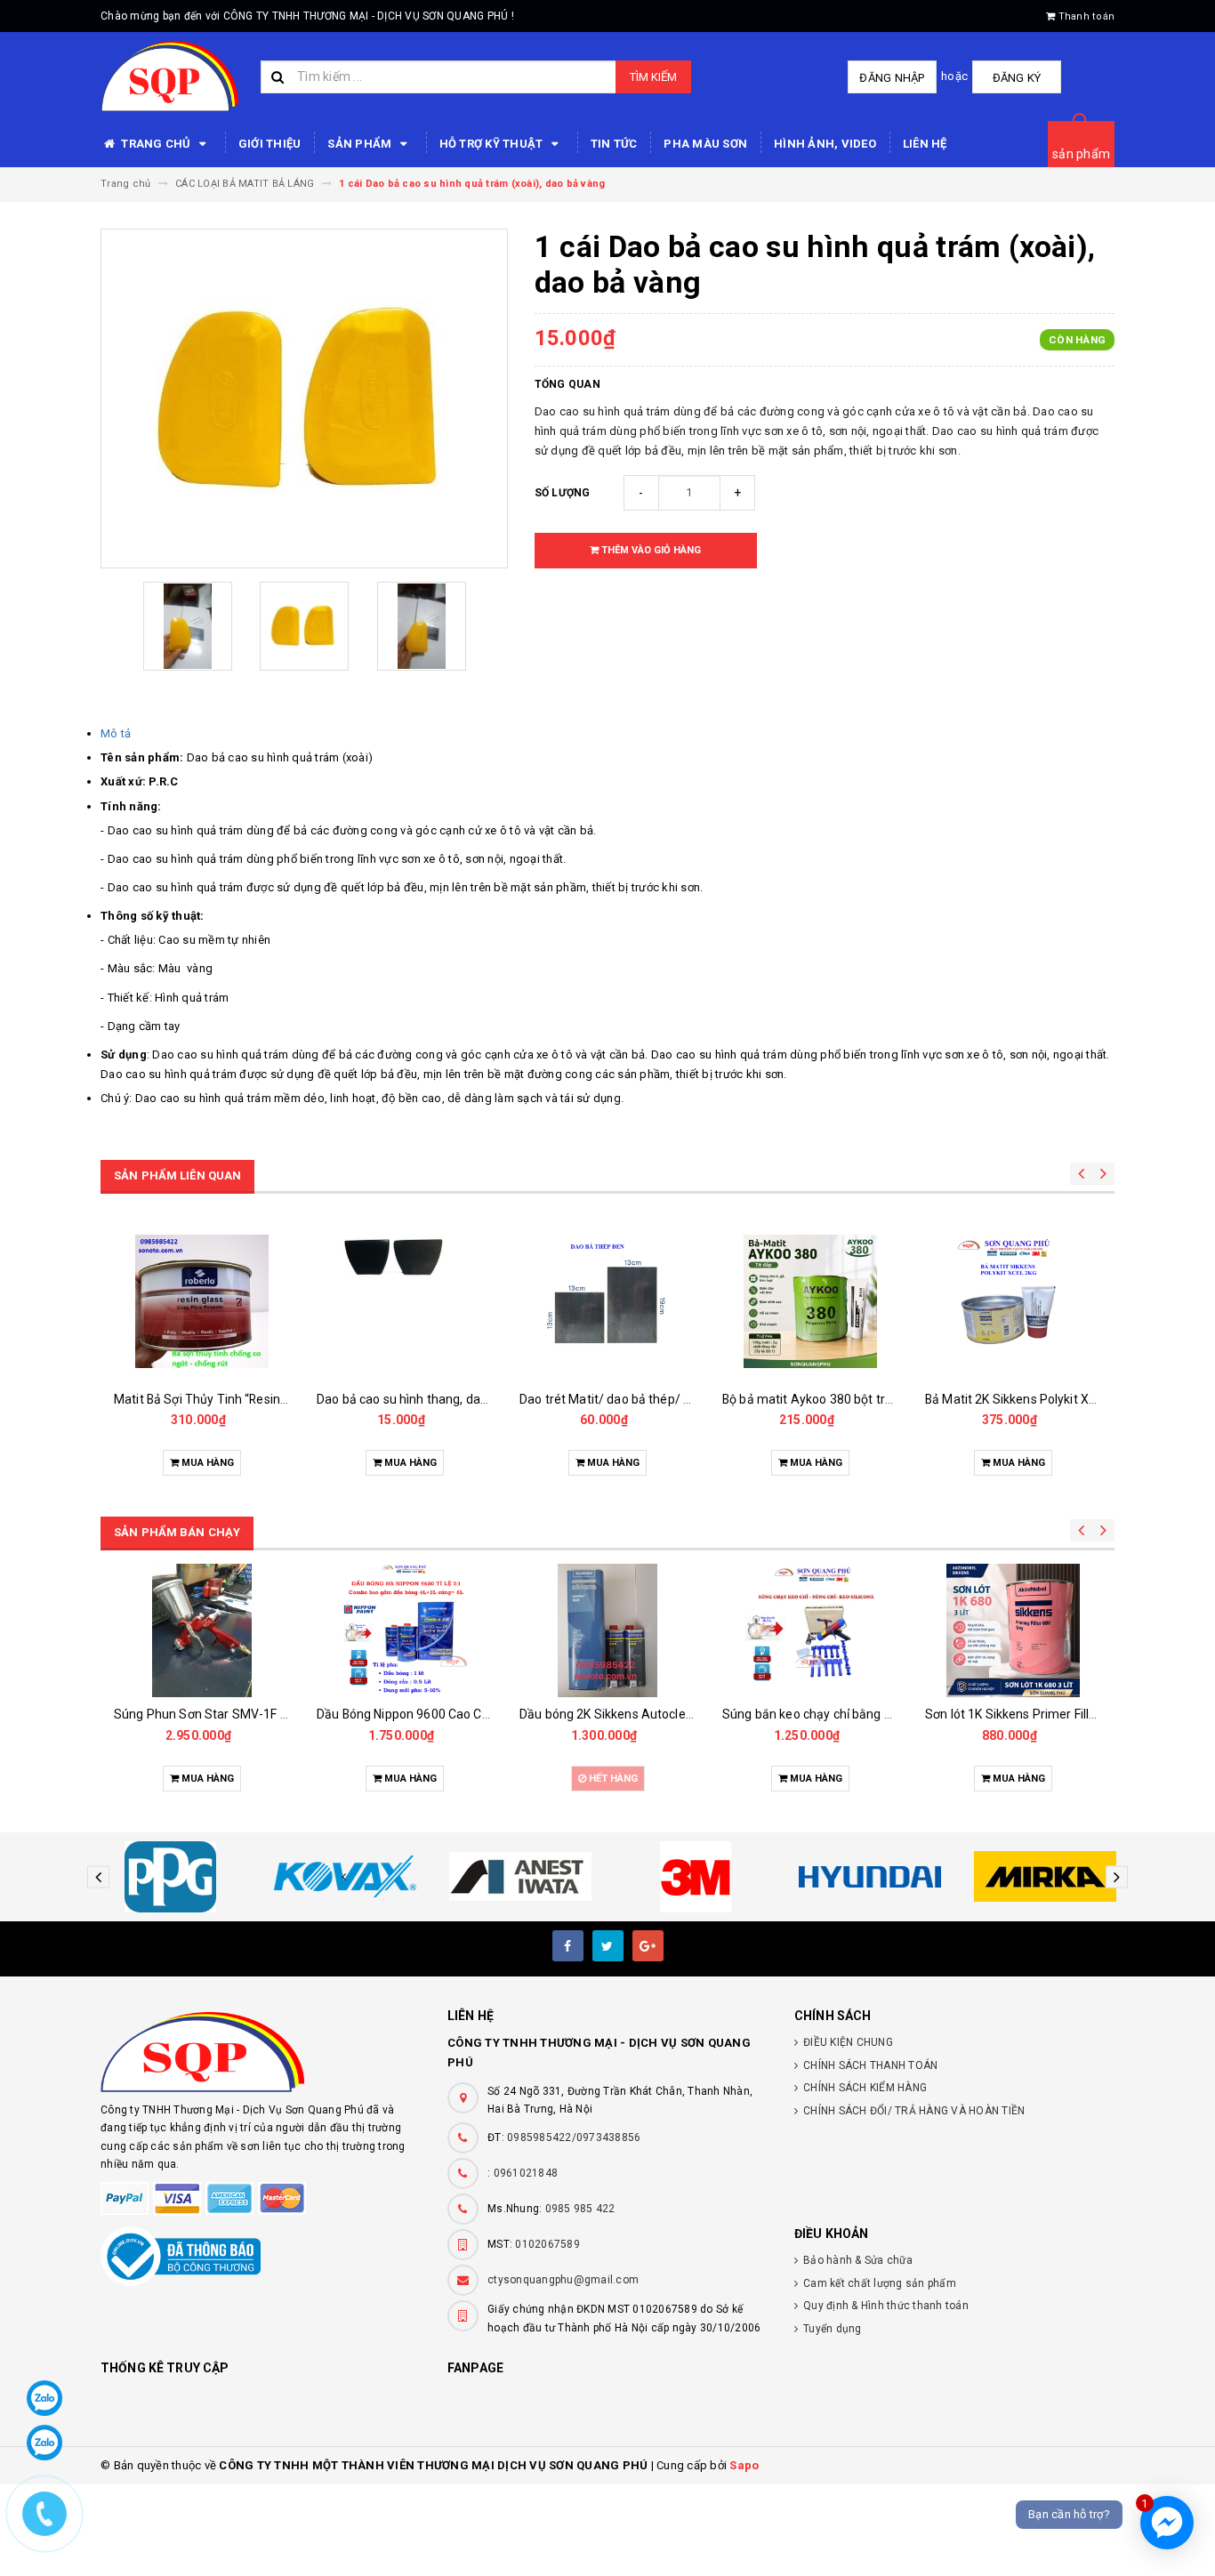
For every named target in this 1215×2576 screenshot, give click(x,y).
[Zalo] (44, 2398)
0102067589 (547, 2244)
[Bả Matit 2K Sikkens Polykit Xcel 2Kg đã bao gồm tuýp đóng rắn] (810, 1301)
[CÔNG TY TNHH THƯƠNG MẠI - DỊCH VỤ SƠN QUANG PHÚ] (261, 2052)
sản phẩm (1081, 154)
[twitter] (608, 1946)
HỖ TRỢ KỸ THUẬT (493, 144)
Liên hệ (925, 144)
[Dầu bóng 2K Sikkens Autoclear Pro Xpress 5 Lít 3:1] (1013, 1630)
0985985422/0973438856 (574, 2137)
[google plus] (648, 1946)
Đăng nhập (892, 78)
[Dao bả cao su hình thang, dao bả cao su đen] (202, 1301)
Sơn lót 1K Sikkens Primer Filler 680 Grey (837, 1714)
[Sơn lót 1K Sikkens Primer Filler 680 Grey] (810, 1630)
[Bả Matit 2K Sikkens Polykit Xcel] (1013, 1301)
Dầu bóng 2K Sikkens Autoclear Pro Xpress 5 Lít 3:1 (1070, 1714)
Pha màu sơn (705, 144)
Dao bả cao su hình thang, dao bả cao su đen (240, 1399)
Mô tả (116, 733)
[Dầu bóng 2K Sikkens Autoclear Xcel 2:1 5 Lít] (405, 1630)
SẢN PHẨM (361, 144)
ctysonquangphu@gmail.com (563, 2280)
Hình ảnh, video (825, 144)
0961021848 (526, 2173)
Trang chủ (156, 144)
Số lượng (563, 493)
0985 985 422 (580, 2209)
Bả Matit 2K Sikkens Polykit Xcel (1015, 1399)
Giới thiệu (270, 144)
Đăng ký (1017, 78)
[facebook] (568, 1946)
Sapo (744, 2465)
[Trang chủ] (169, 76)
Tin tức (614, 144)
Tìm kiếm (653, 77)
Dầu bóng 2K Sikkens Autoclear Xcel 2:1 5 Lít (443, 1714)
